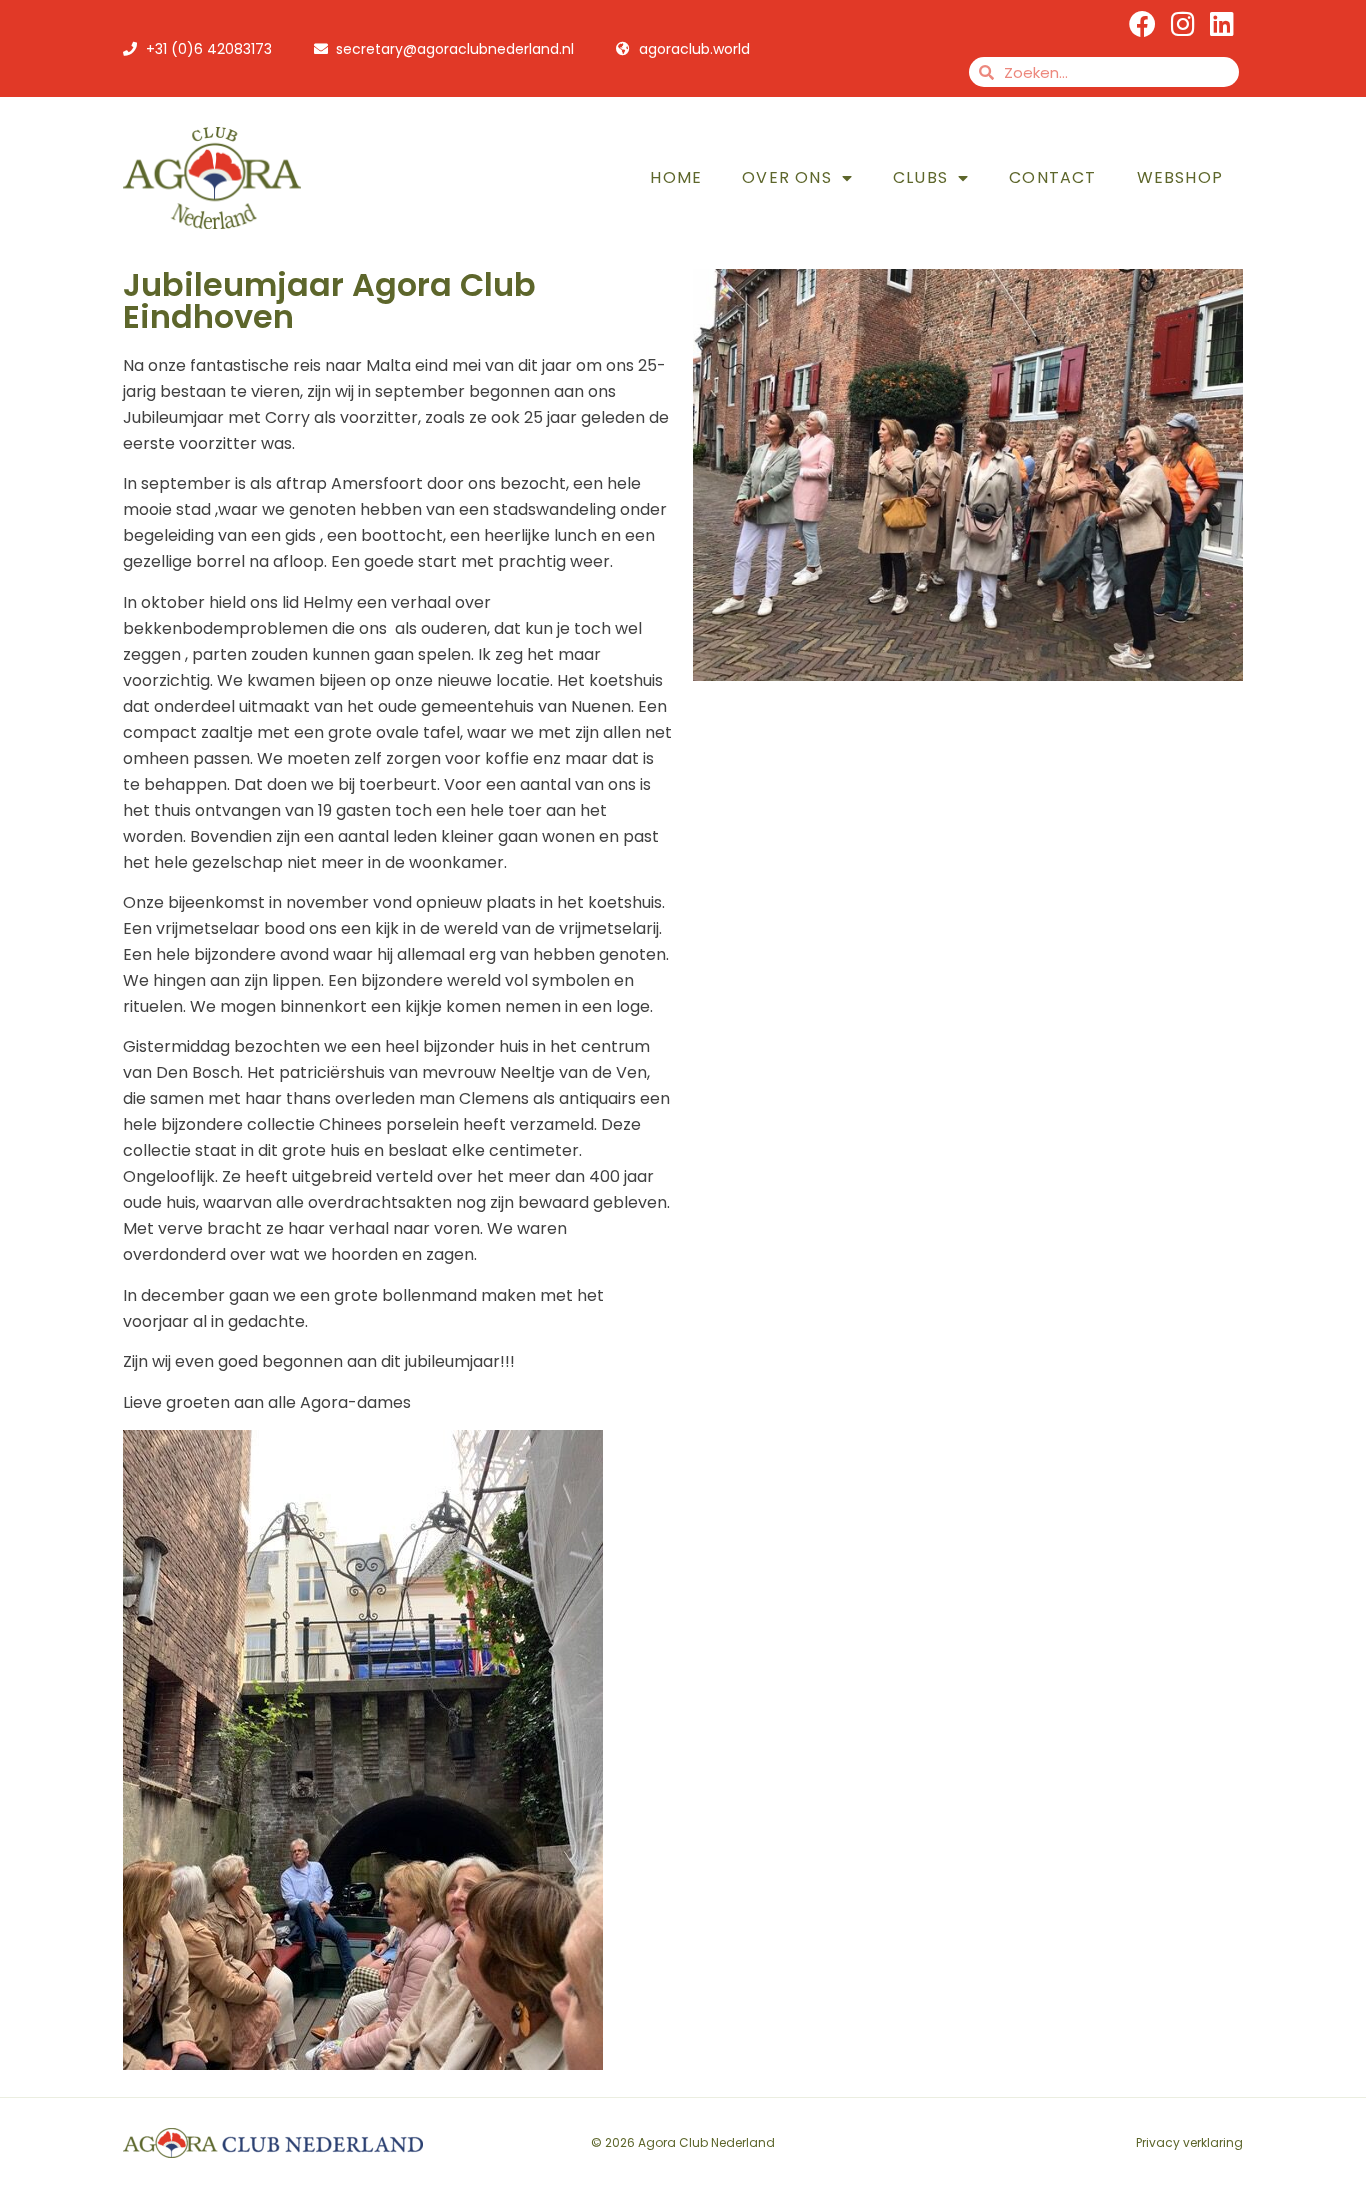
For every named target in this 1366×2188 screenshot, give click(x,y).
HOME (676, 177)
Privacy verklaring (1189, 2142)
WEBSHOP (1180, 177)
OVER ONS (787, 177)
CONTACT (1052, 177)
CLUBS (920, 177)
